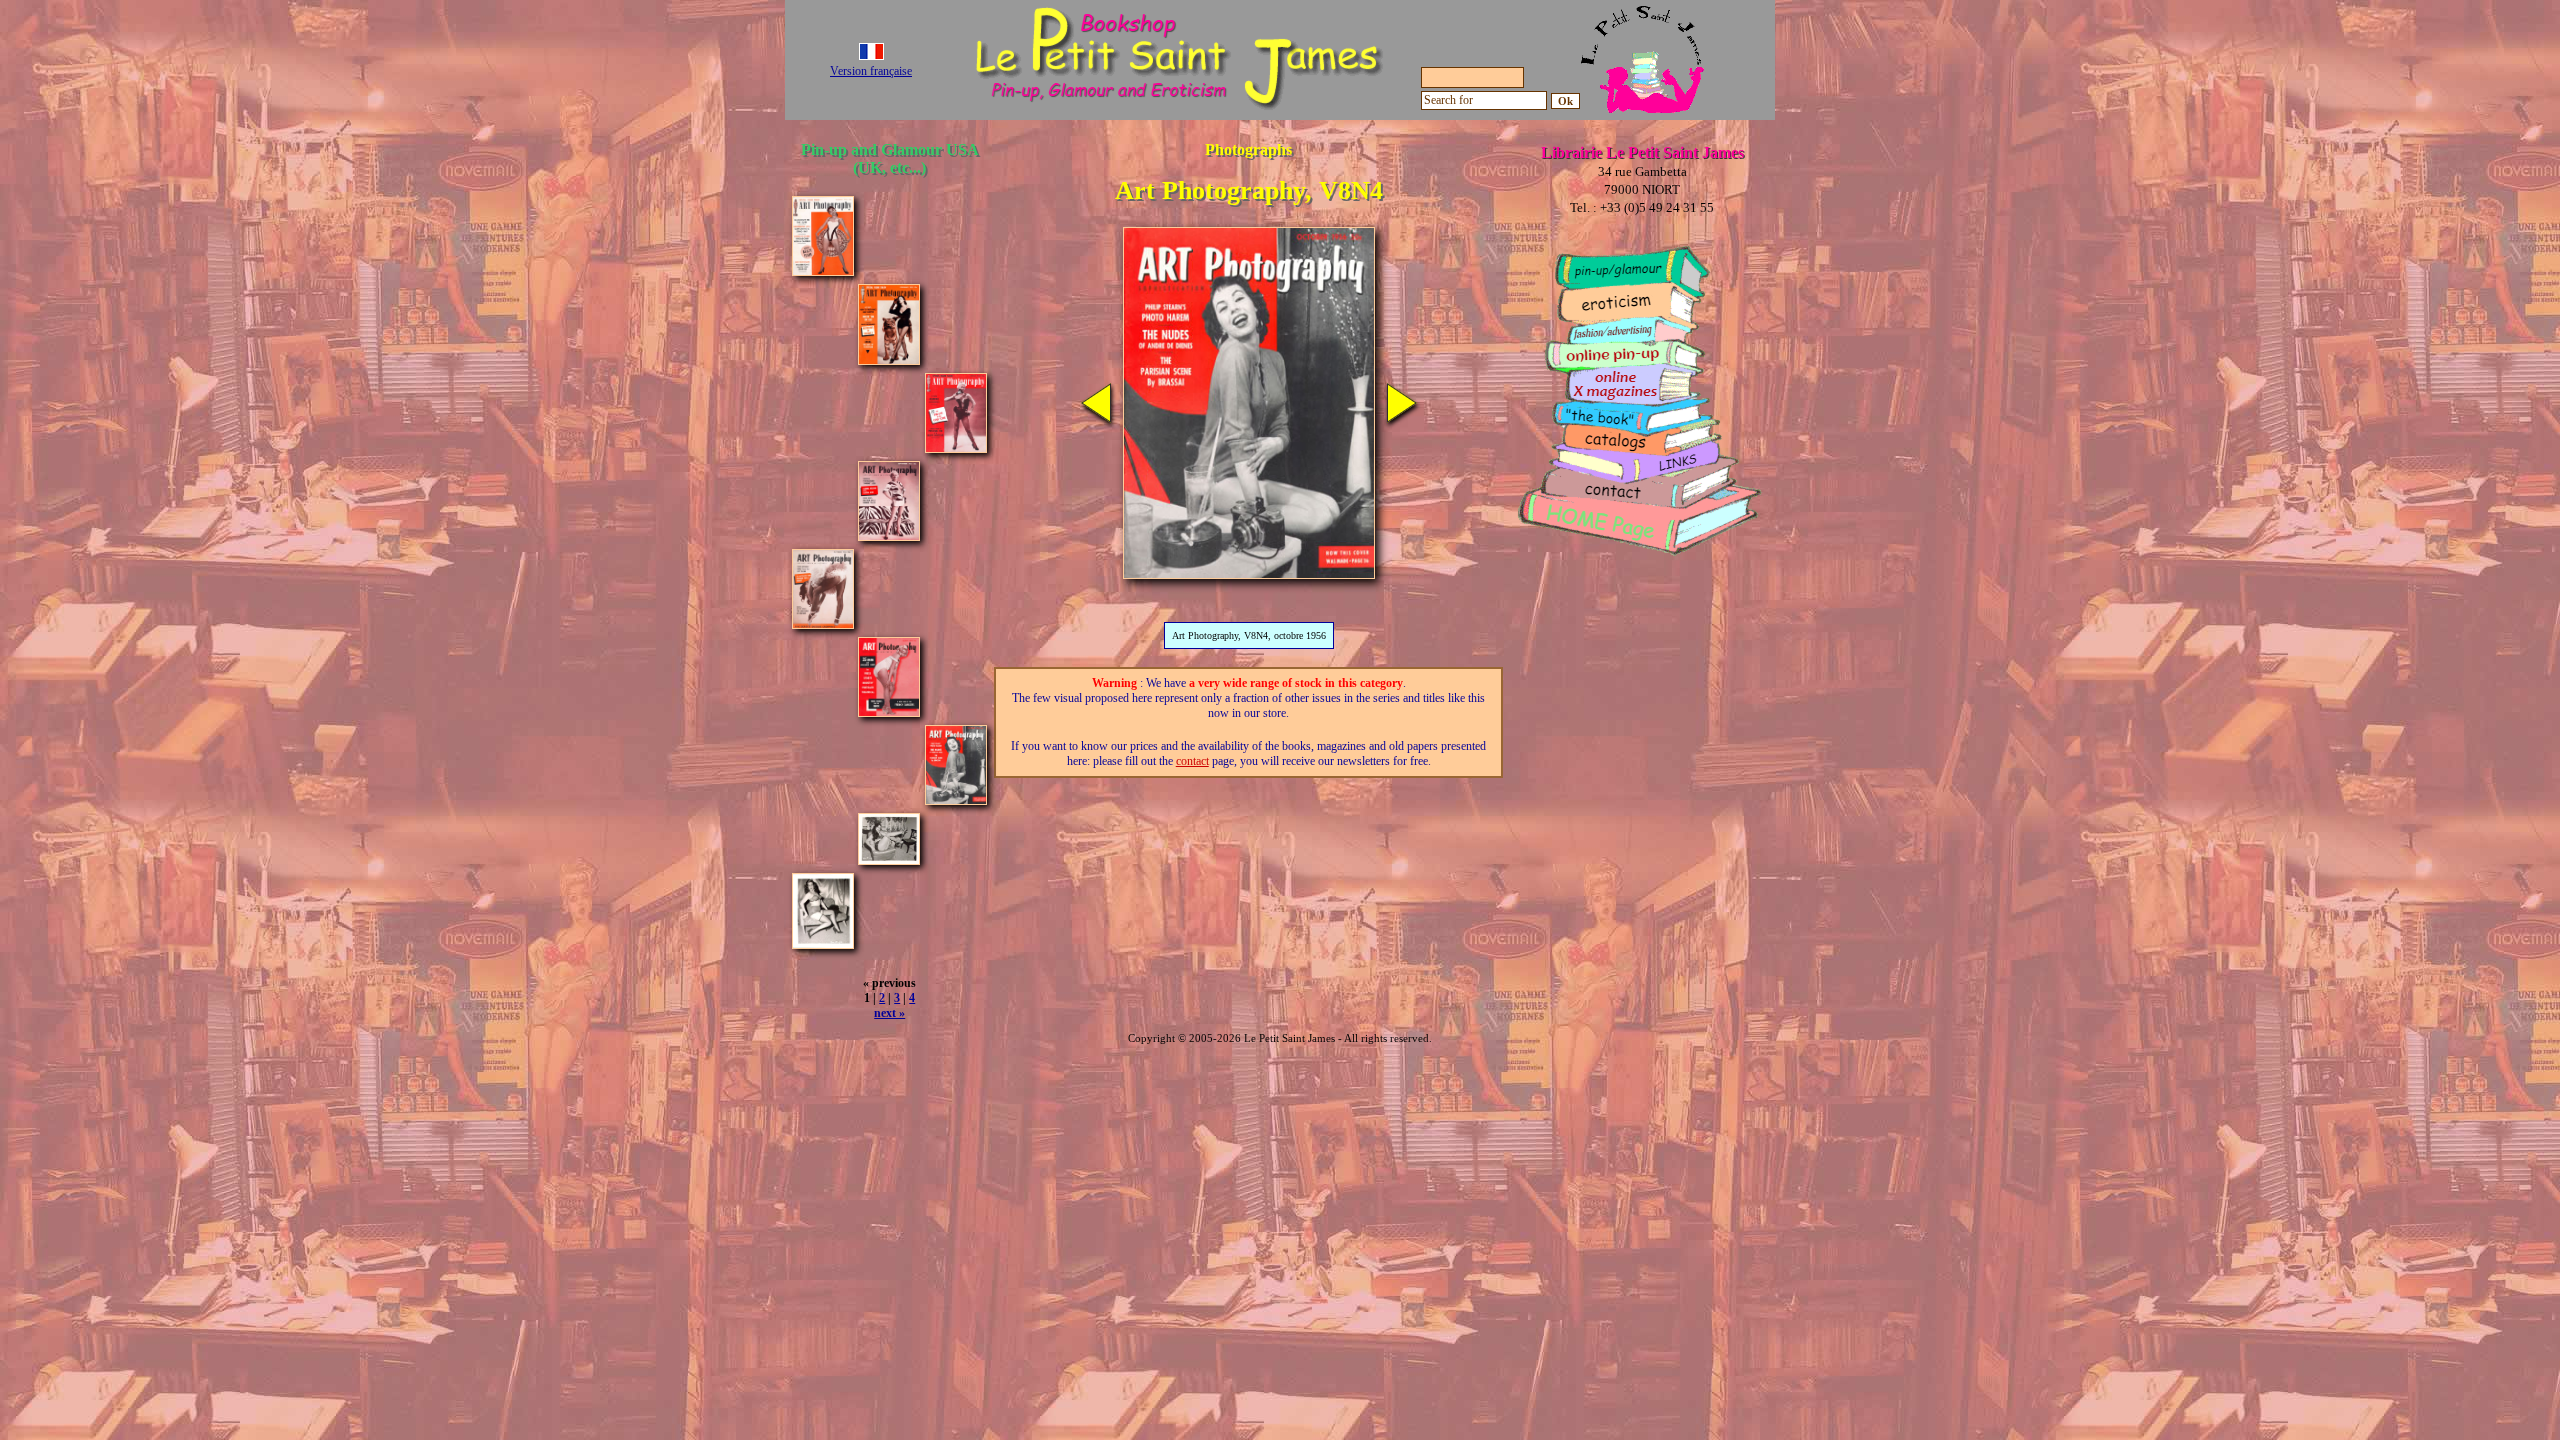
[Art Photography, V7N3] (889, 535)
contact (1192, 761)
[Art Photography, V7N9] (889, 711)
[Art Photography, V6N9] (956, 447)
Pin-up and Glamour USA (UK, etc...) (890, 158)
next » (889, 1013)
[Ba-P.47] (889, 859)
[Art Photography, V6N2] (823, 270)
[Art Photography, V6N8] (889, 359)
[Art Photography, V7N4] (823, 623)
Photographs (1248, 149)
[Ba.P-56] (823, 943)
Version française (871, 71)
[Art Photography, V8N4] (956, 799)
